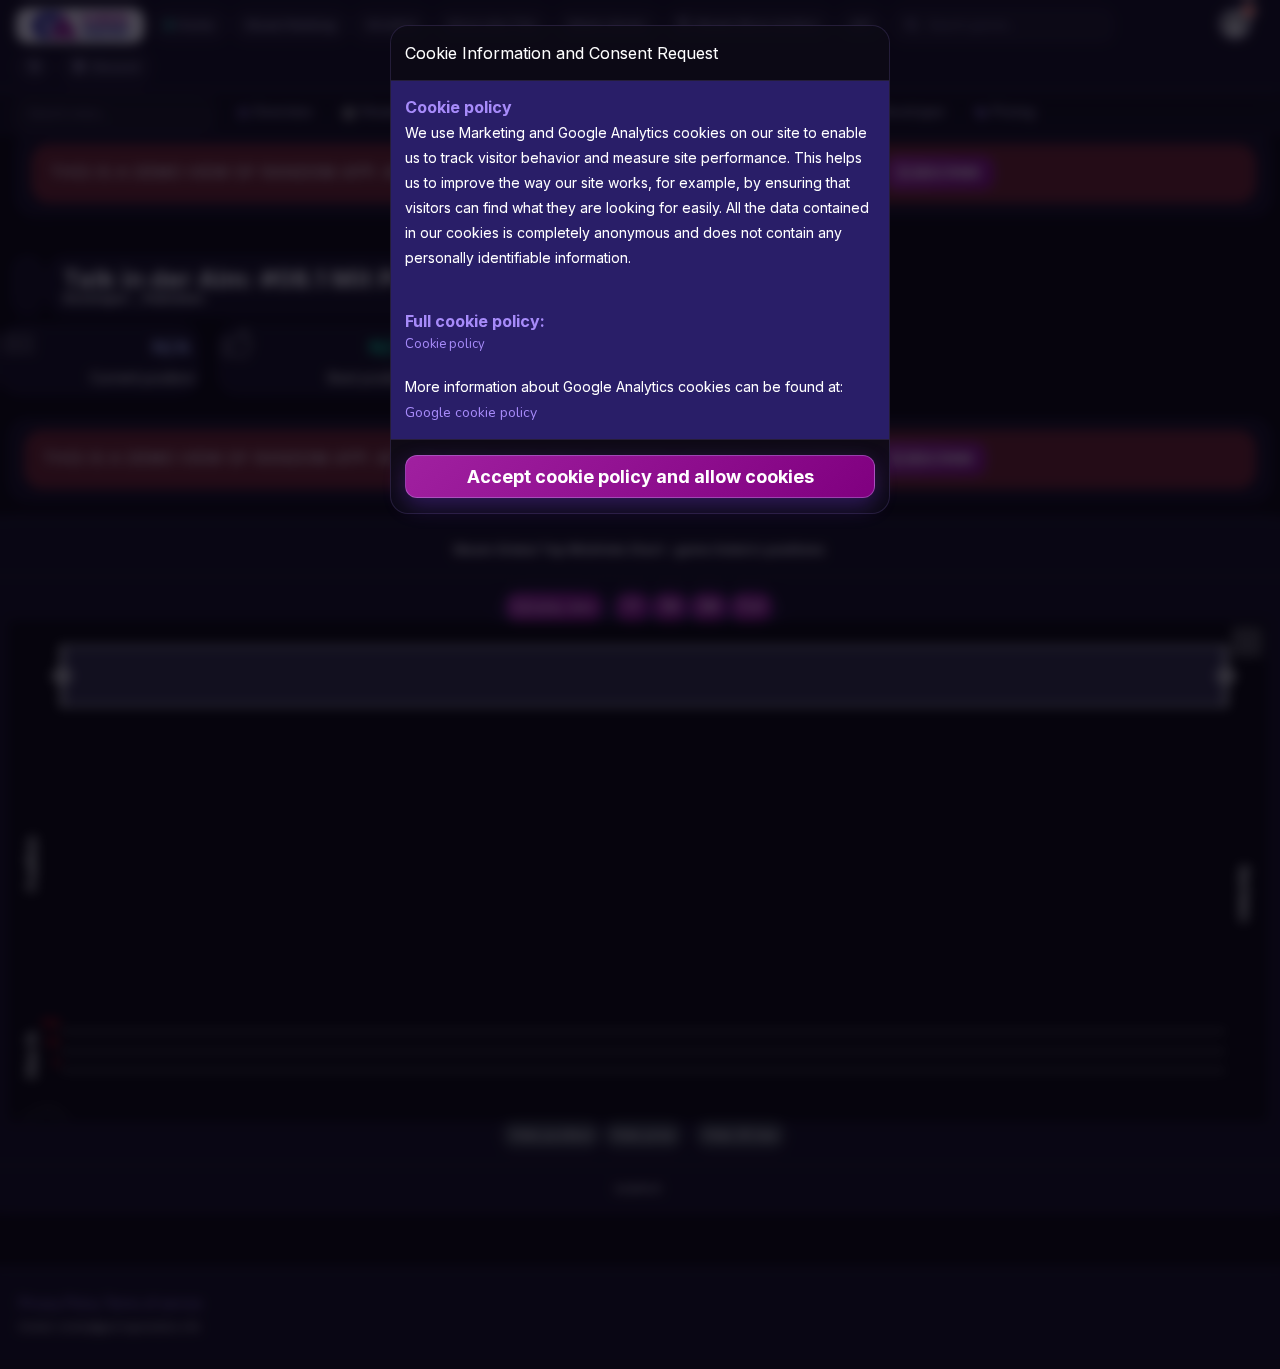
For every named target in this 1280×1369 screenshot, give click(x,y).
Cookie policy (445, 344)
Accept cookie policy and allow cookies (640, 476)
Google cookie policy (471, 412)
